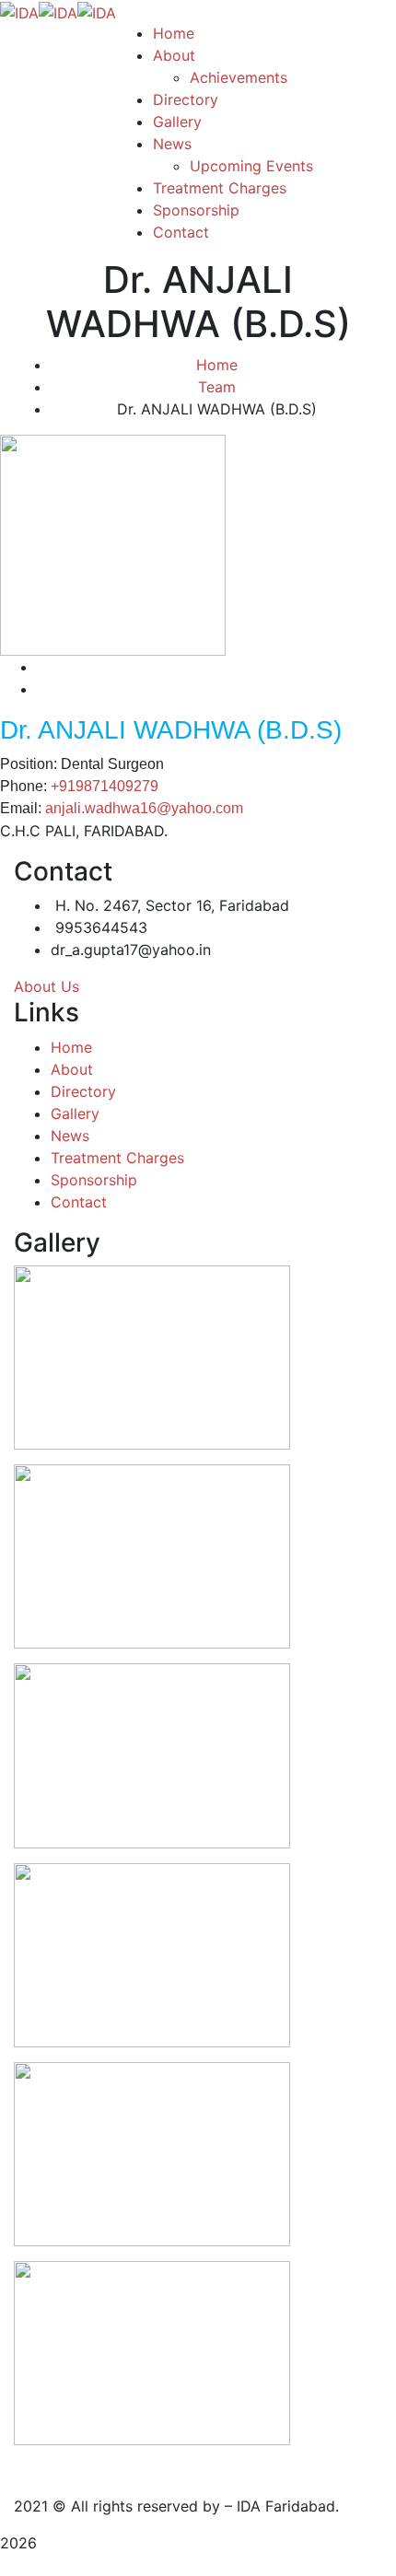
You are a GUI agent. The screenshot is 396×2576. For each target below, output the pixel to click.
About (72, 1069)
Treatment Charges (117, 1158)
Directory (83, 1091)
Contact (79, 1202)
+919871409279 (105, 786)
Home (217, 365)
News (70, 1136)
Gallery (75, 1113)
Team (217, 387)
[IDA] (19, 11)
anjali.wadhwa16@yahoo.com (144, 808)
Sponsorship (94, 1180)
